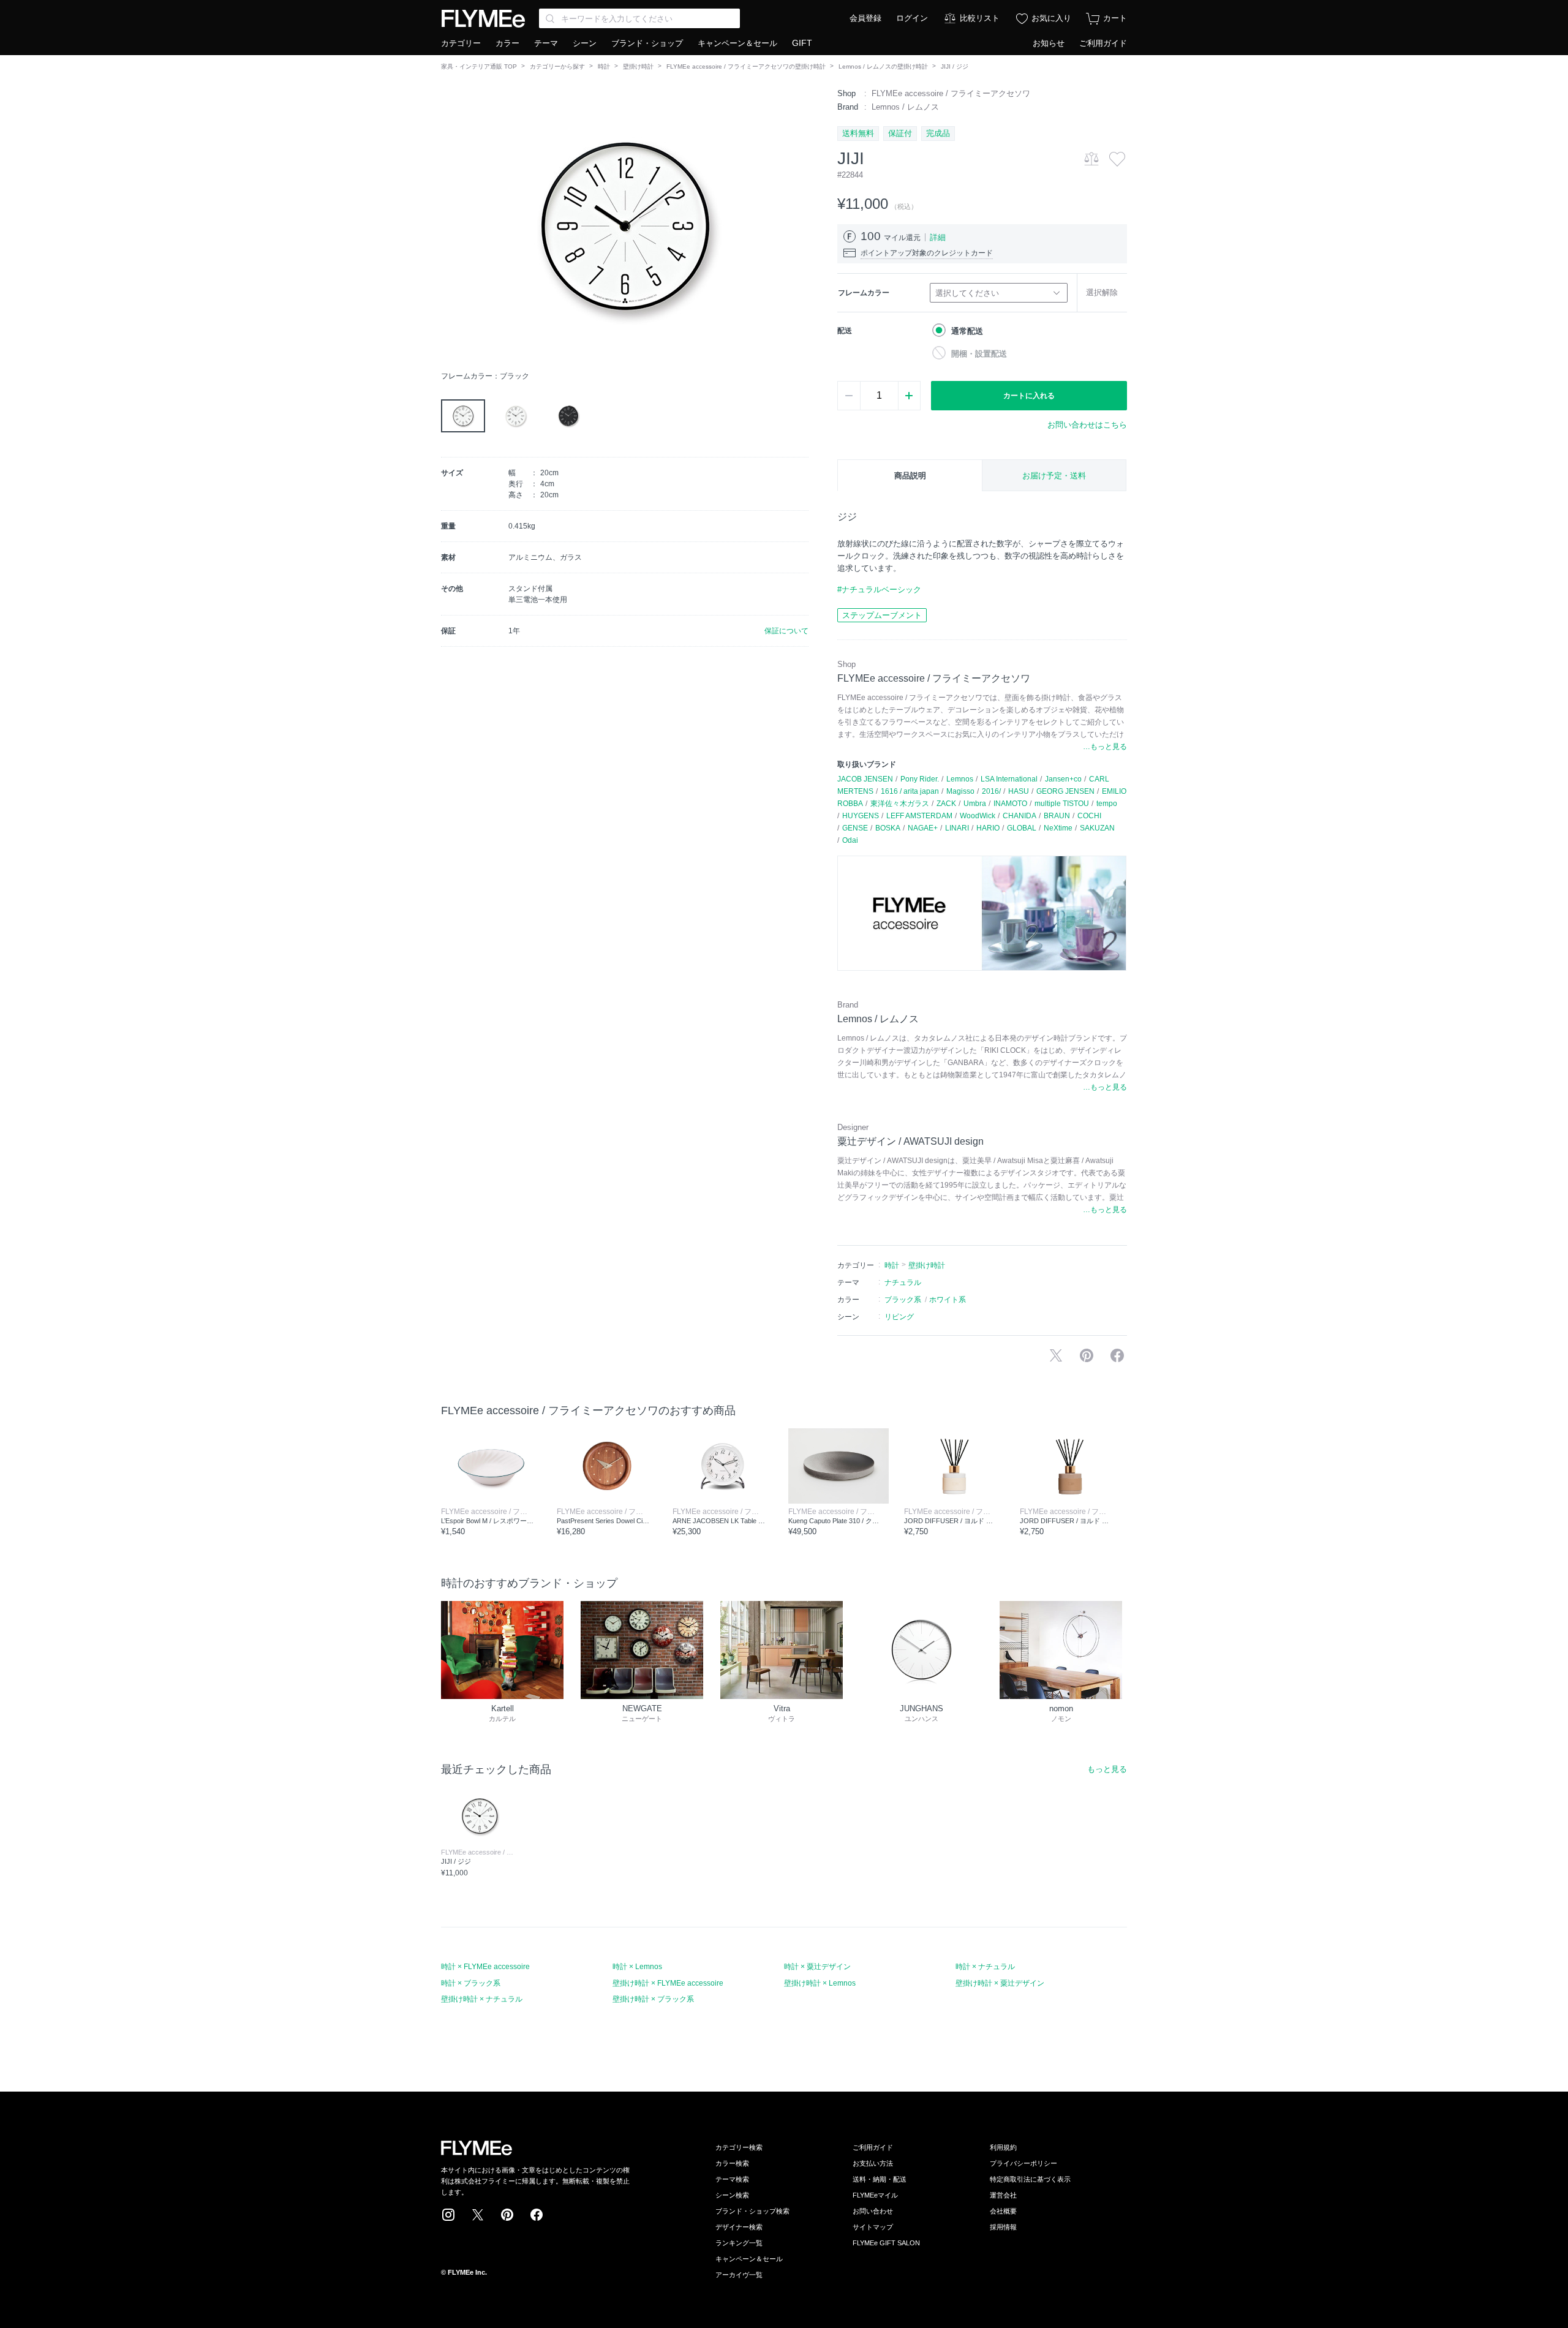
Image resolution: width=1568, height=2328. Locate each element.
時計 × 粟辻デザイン (817, 1967)
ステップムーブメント (882, 615)
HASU (1019, 791)
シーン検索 (732, 2195)
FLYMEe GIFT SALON (886, 2243)
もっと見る (1107, 1769)
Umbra (975, 804)
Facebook (537, 2215)
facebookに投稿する (1117, 1355)
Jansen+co (1063, 779)
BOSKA (888, 828)
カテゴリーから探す (557, 66)
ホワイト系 (948, 1300)
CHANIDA (1020, 816)
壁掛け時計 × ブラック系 (653, 1999)
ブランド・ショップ (647, 43)
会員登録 (865, 18)
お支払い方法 (873, 2163)
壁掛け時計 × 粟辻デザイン (1000, 1983)
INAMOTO (1010, 804)
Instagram (448, 2215)
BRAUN (1057, 816)
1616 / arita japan (910, 791)
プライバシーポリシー (1023, 2163)
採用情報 (1003, 2227)
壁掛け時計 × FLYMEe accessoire (668, 1983)
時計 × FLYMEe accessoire (485, 1967)
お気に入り (1051, 18)
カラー (507, 43)
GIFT (802, 43)
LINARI (957, 828)
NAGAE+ (923, 828)
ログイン (912, 18)
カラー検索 (732, 2163)
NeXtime (1058, 828)
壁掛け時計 (638, 66)
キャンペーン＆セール (737, 43)
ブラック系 (903, 1300)
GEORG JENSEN (1065, 791)
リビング (899, 1317)
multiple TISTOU (1062, 804)
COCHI (1089, 816)
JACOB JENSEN (865, 779)
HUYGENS (861, 816)
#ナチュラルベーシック (879, 590)
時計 (604, 66)
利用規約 (1003, 2147)
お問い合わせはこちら (1087, 425)
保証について (786, 631)
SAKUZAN (1097, 828)
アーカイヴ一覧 (739, 2275)
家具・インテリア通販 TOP (479, 66)
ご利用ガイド (1103, 43)
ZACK (946, 804)
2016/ (991, 791)
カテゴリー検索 (739, 2147)
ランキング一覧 (739, 2243)
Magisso (960, 791)
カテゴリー (461, 43)
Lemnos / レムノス (905, 107)
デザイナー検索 (739, 2227)
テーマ (546, 43)
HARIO (988, 828)
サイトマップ (873, 2227)
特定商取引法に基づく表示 (1030, 2179)
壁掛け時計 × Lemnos (820, 1983)
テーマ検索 (732, 2179)
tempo (1107, 804)
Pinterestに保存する (1087, 1355)
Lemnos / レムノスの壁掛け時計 (883, 66)
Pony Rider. (920, 779)
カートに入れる (1029, 396)
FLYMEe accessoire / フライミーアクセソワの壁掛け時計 (746, 66)
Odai (850, 840)
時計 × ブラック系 (471, 1983)
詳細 (938, 237)
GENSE (855, 828)
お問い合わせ (873, 2211)
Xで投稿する (1056, 1355)
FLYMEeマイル (875, 2195)
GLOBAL (1022, 828)
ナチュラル (903, 1283)
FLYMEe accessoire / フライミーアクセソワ (951, 93)
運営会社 (1003, 2195)
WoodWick (978, 816)
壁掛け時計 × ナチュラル (482, 1999)
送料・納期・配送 (880, 2179)
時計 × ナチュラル (985, 1967)
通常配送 (967, 331)
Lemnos (960, 779)
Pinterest (507, 2215)
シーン (585, 43)
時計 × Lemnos (637, 1967)
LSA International (1009, 779)
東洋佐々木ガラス (900, 804)
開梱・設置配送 (979, 354)
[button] (451, 226)
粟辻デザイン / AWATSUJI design (910, 1141)
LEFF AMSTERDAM (919, 816)
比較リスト (980, 18)
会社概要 (1003, 2211)
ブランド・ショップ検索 (752, 2211)
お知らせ (1049, 43)
